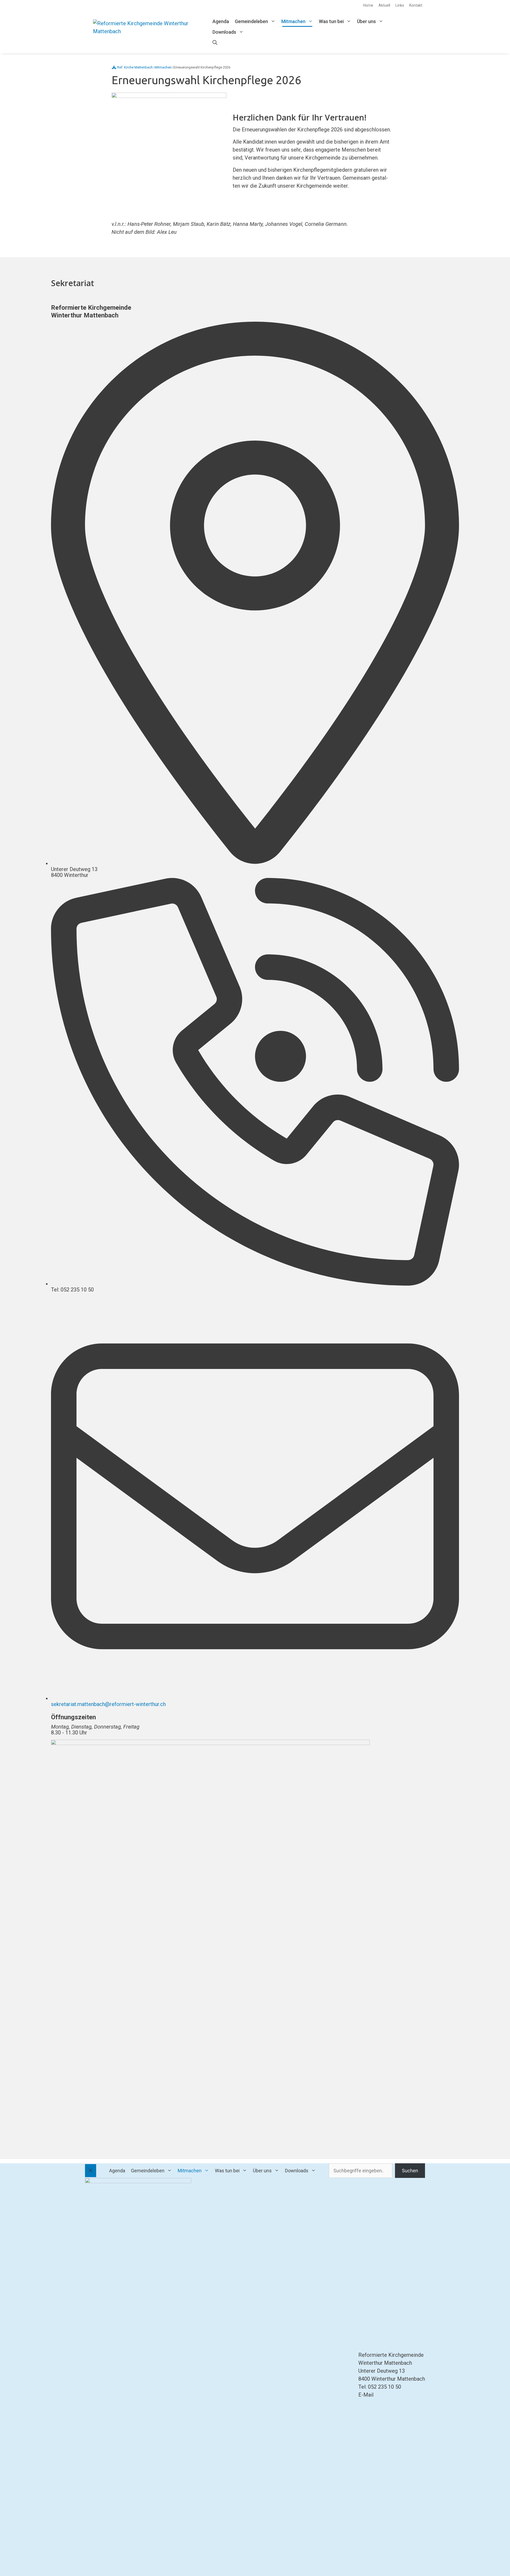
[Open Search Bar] (215, 43)
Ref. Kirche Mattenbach (135, 67)
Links (400, 5)
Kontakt (416, 5)
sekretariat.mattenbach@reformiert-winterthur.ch (108, 1704)
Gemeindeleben (251, 21)
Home (368, 5)
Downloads (224, 32)
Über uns (366, 21)
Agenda (221, 21)
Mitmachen (293, 21)
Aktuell (384, 5)
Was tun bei (331, 21)
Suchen (410, 2171)
